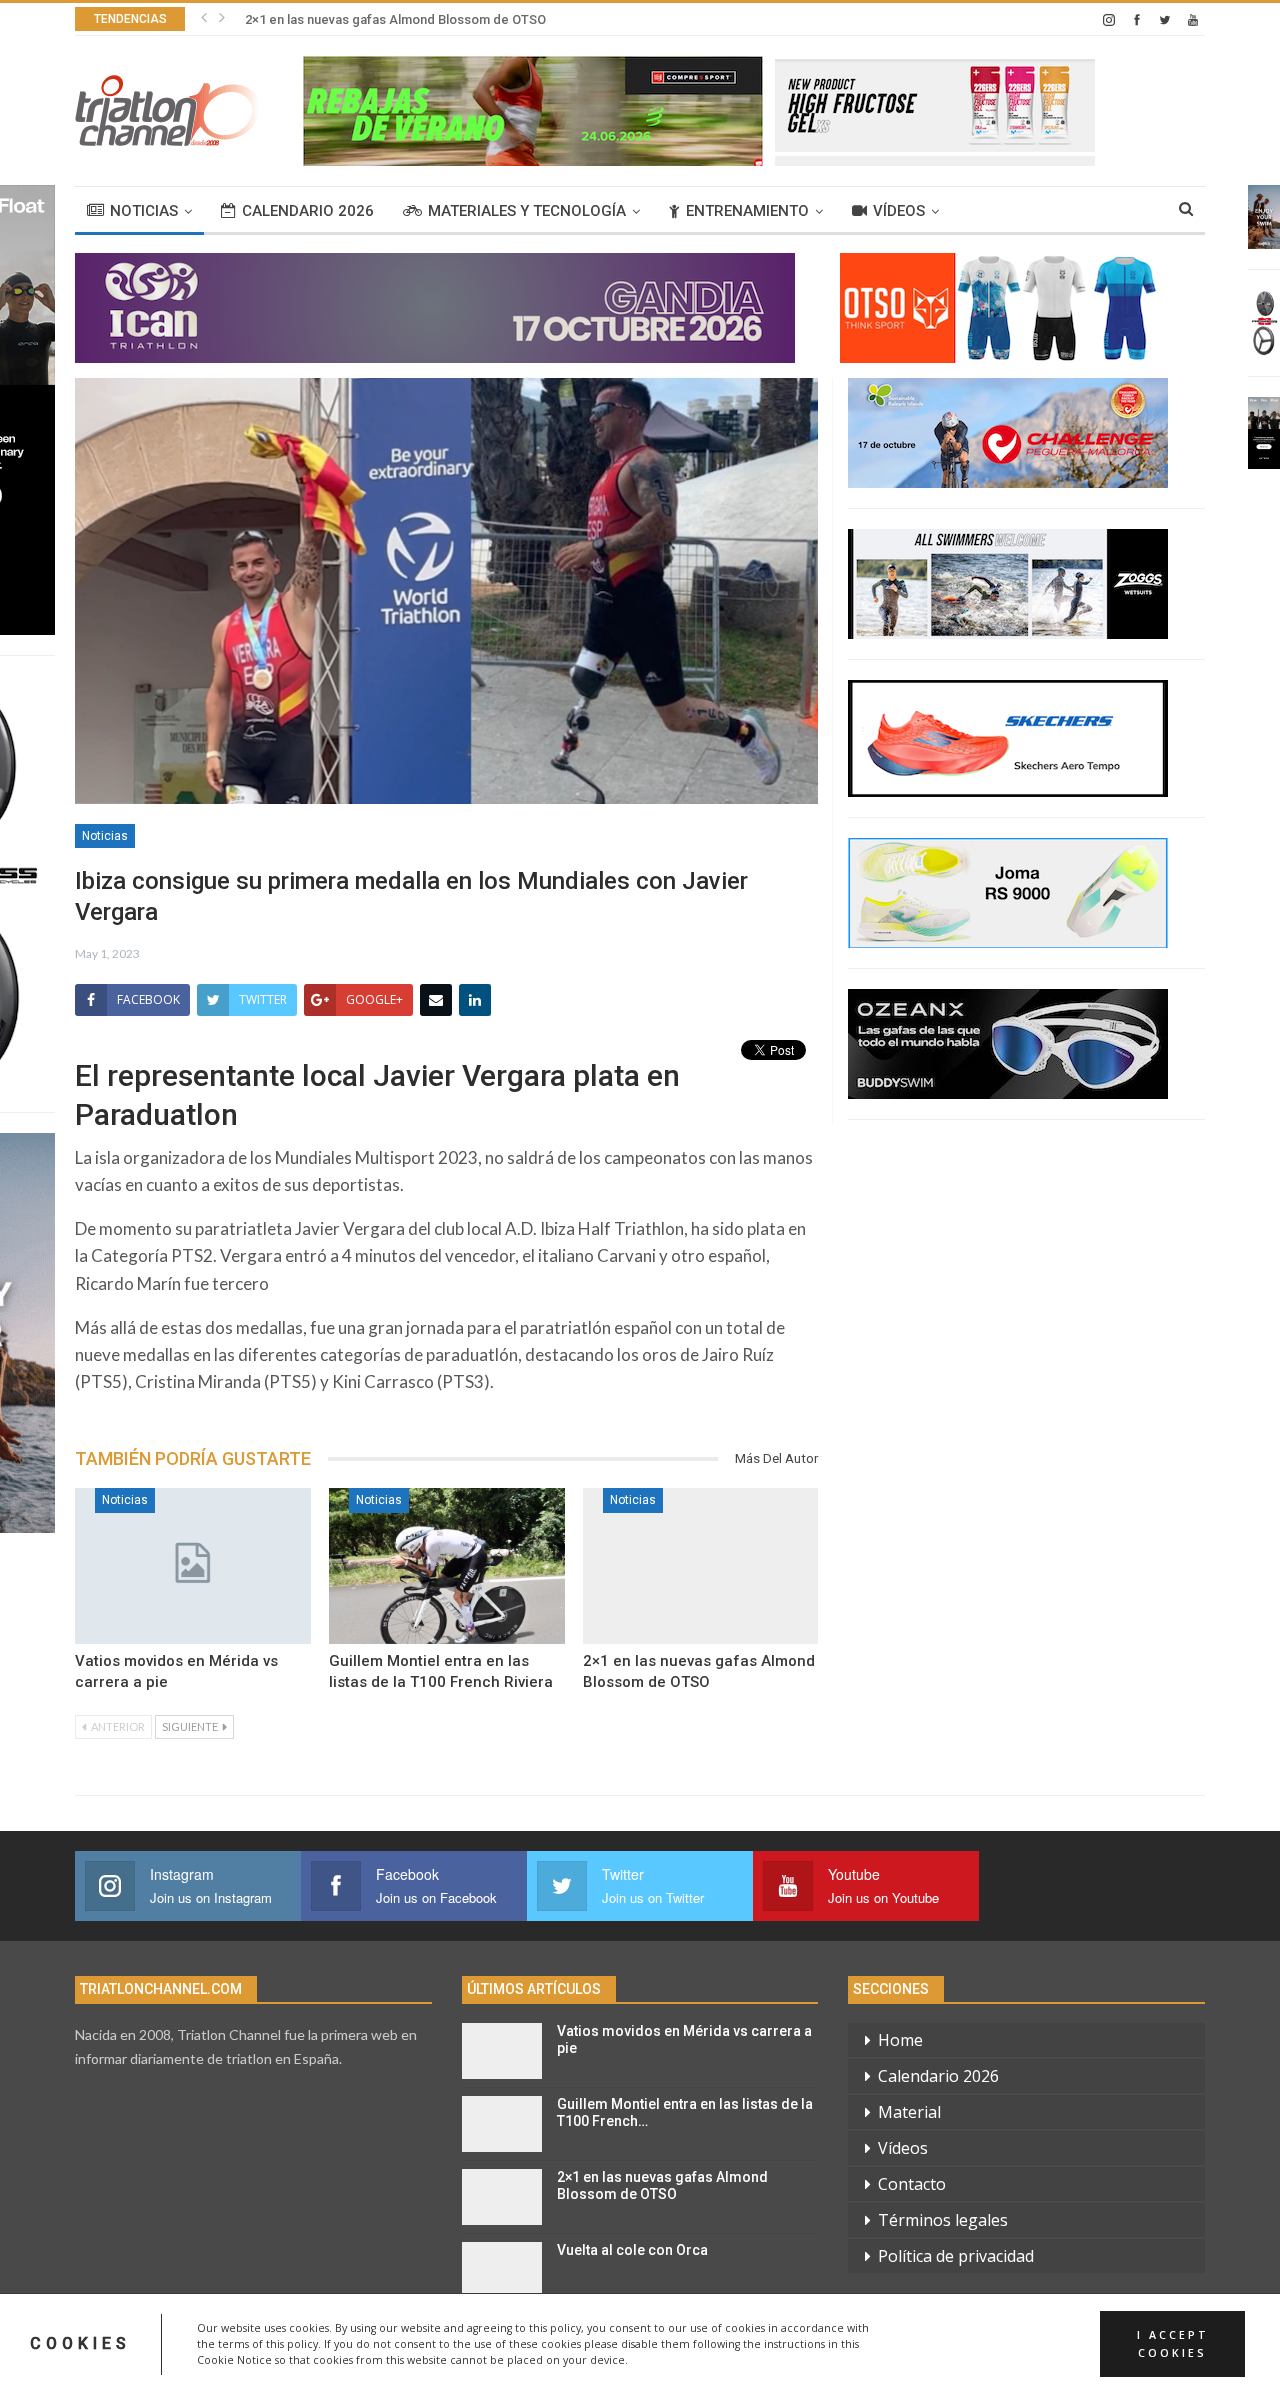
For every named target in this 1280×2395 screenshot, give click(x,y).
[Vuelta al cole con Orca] (502, 2270)
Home (900, 2040)
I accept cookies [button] (1173, 2344)
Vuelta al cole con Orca (632, 2250)
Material (909, 2112)
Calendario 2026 (308, 211)
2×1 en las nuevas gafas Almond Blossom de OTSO (395, 19)
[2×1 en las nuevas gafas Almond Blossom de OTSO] (701, 1566)
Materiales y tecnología (527, 211)
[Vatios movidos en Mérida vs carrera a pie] (193, 1566)
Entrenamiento (747, 211)
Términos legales (943, 2220)
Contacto (912, 2184)
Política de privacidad (956, 2256)
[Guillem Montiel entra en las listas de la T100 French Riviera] (447, 1566)
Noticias (144, 211)
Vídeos (899, 211)
